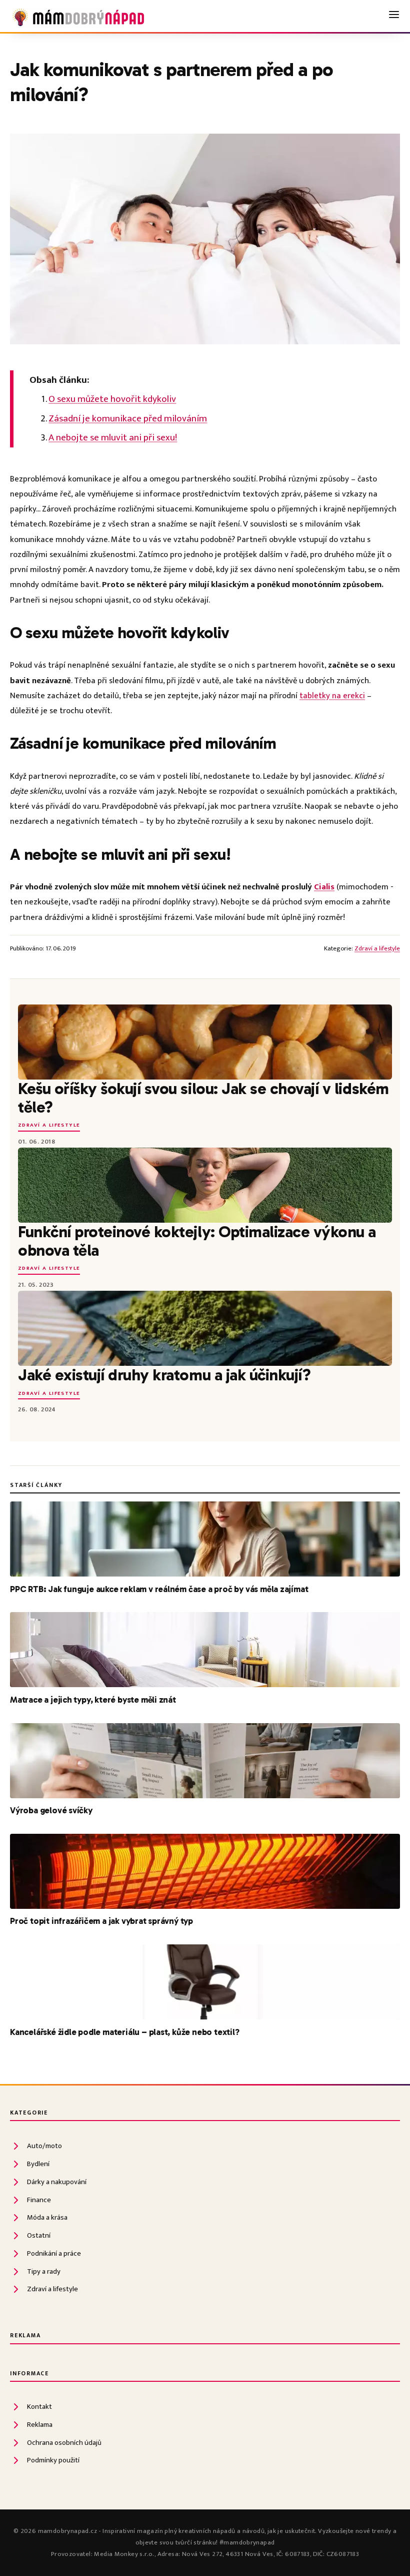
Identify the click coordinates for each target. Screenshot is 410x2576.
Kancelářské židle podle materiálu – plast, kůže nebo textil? (125, 2032)
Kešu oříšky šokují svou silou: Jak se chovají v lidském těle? (203, 1098)
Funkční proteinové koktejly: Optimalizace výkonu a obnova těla (197, 1241)
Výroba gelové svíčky (51, 1810)
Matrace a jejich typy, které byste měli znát (93, 1700)
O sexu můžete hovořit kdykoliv (112, 399)
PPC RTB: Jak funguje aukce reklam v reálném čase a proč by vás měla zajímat (159, 1589)
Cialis (324, 887)
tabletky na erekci (332, 696)
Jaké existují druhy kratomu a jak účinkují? (164, 1375)
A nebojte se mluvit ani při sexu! (113, 437)
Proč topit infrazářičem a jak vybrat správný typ (101, 1921)
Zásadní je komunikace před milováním (128, 418)
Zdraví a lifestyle (377, 949)
